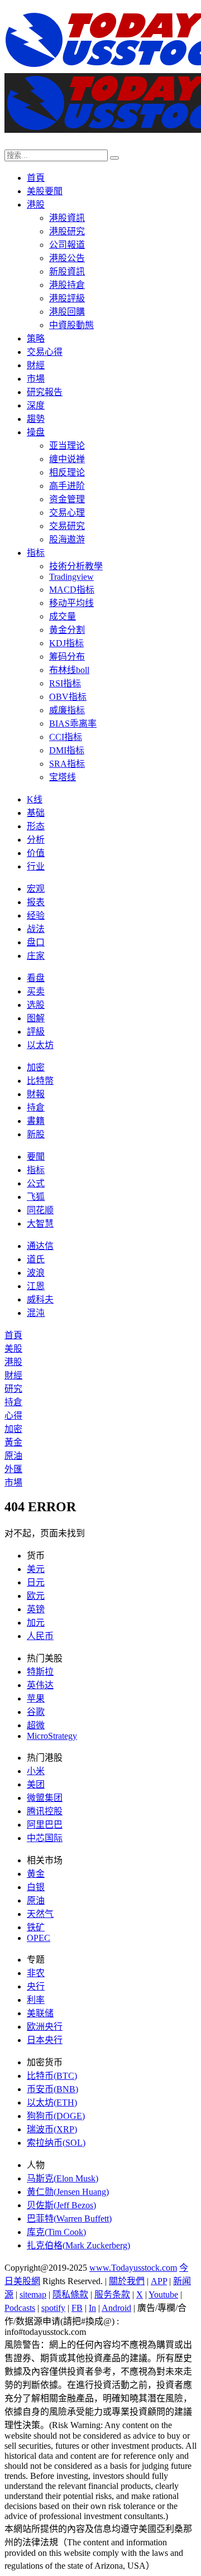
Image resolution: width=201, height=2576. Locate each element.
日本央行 (45, 2040)
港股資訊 (67, 218)
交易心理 (67, 513)
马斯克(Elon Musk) (63, 2178)
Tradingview (71, 577)
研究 (13, 1389)
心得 (13, 1416)
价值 (36, 853)
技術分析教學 (76, 566)
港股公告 (67, 258)
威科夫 (40, 1299)
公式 (36, 1183)
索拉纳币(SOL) (56, 2143)
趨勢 (36, 419)
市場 (36, 379)
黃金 (13, 1442)
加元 (36, 1623)
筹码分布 (67, 657)
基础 (36, 813)
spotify (53, 2308)
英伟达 (40, 1685)
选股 (36, 1005)
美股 (13, 1349)
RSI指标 (65, 683)
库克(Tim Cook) (56, 2232)
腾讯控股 (45, 1811)
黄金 (36, 1874)
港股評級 (67, 298)
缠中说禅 (67, 459)
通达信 (40, 1246)
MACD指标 (72, 590)
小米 (36, 1771)
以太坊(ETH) (52, 2102)
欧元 (36, 1596)
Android (116, 2308)
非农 (36, 1973)
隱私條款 (70, 2294)
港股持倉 (67, 285)
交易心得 (45, 352)
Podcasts (20, 2308)
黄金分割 (67, 630)
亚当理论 (67, 446)
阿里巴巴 (45, 1825)
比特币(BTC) (52, 2076)
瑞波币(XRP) (52, 2129)
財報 (36, 1094)
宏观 (36, 889)
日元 (36, 1582)
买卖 (36, 991)
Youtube (163, 2294)
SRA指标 (67, 764)
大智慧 (40, 1224)
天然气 (40, 1914)
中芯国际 (45, 1838)
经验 (36, 915)
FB (77, 2308)
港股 (36, 205)
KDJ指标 (66, 643)
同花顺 (40, 1210)
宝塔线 (63, 777)
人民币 (40, 1636)
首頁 (36, 178)
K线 (35, 799)
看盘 (36, 978)
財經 (36, 365)
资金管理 (67, 499)
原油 (13, 1456)
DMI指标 (67, 750)
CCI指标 (66, 737)
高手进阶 (67, 486)
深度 (36, 405)
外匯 (13, 1469)
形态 (36, 826)
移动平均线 (71, 603)
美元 (36, 1569)
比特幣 (40, 1081)
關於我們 (127, 2281)
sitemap (33, 2294)
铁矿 (36, 1927)
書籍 (36, 1121)
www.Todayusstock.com (133, 2268)
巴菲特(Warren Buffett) (69, 2219)
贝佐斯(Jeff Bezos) (61, 2205)
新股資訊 (67, 271)
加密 (36, 1067)
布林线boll (69, 670)
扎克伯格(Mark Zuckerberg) (78, 2245)
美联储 (40, 2013)
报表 (36, 902)
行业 (36, 866)
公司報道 (67, 245)
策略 (36, 338)
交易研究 (67, 526)
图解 (36, 1018)
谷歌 (36, 1712)
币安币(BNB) (52, 2089)
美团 (36, 1784)
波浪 (36, 1273)
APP (159, 2281)
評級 (36, 1032)
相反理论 (67, 472)
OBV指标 (68, 697)
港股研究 (67, 231)
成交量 (63, 616)
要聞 (36, 1157)
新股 (36, 1134)
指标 (36, 553)
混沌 (36, 1313)
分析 (36, 840)
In (92, 2308)
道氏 (36, 1259)
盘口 (36, 942)
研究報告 (45, 392)
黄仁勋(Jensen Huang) (68, 2192)
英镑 (36, 1609)
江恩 (36, 1286)
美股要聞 (45, 191)
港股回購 (67, 312)
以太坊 (40, 1045)
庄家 (36, 956)
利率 (36, 2000)
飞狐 (36, 1197)
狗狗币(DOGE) (56, 2116)
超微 (36, 1725)
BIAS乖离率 (73, 724)
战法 (36, 929)
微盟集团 (45, 1798)
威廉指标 (67, 710)
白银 (36, 1887)
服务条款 (112, 2294)
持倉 (36, 1107)
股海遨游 (67, 539)
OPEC (39, 1938)
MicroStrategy (52, 1736)
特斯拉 (40, 1672)
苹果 (36, 1698)
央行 (36, 1986)
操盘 (36, 432)
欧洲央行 (45, 2027)
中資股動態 (71, 325)
